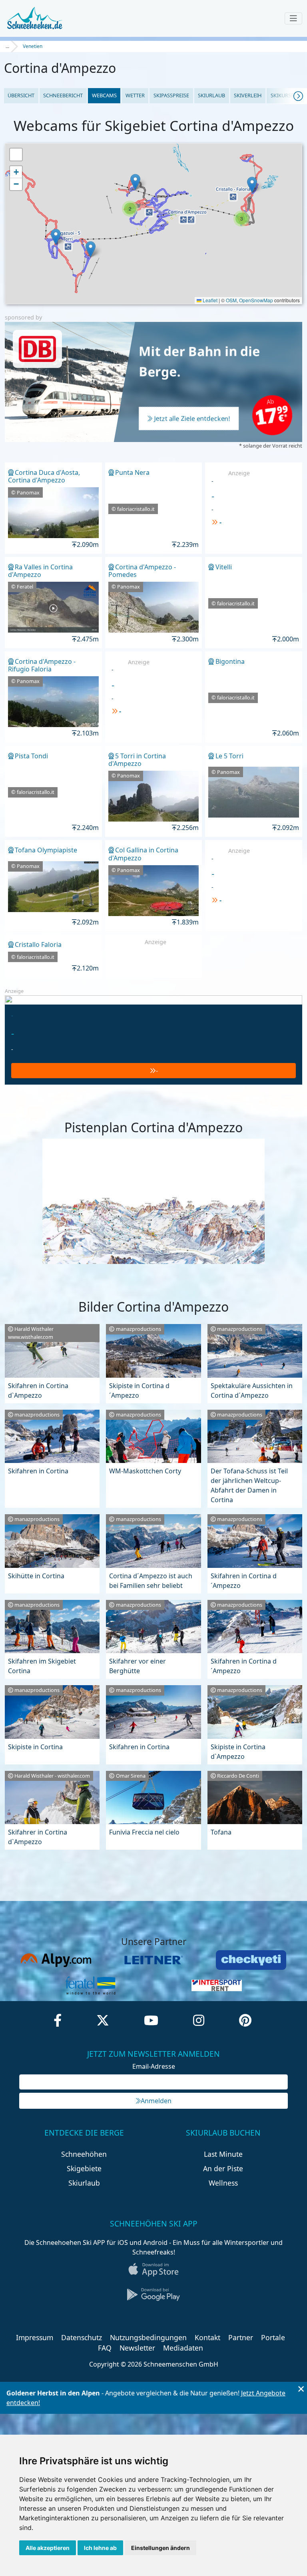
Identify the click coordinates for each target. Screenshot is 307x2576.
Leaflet (209, 300)
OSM (231, 300)
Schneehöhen (84, 2154)
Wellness (223, 2183)
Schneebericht (63, 95)
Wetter (135, 95)
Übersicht (21, 95)
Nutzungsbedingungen (148, 2337)
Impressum (35, 2337)
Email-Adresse (154, 2066)
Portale (273, 2337)
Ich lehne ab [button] (100, 2548)
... (7, 46)
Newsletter (137, 2348)
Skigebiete (84, 2168)
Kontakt (207, 2337)
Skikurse (282, 95)
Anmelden (156, 2101)
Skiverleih (248, 95)
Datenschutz (82, 2337)
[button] (56, 237)
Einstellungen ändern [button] (160, 2548)
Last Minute (223, 2154)
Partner (241, 2337)
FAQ (105, 2348)
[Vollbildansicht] (16, 155)
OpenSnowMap (256, 300)
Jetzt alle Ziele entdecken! (192, 418)
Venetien (33, 46)
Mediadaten (183, 2348)
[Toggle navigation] (293, 18)
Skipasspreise (171, 95)
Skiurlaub (211, 95)
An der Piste (223, 2168)
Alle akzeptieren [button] (48, 2548)
